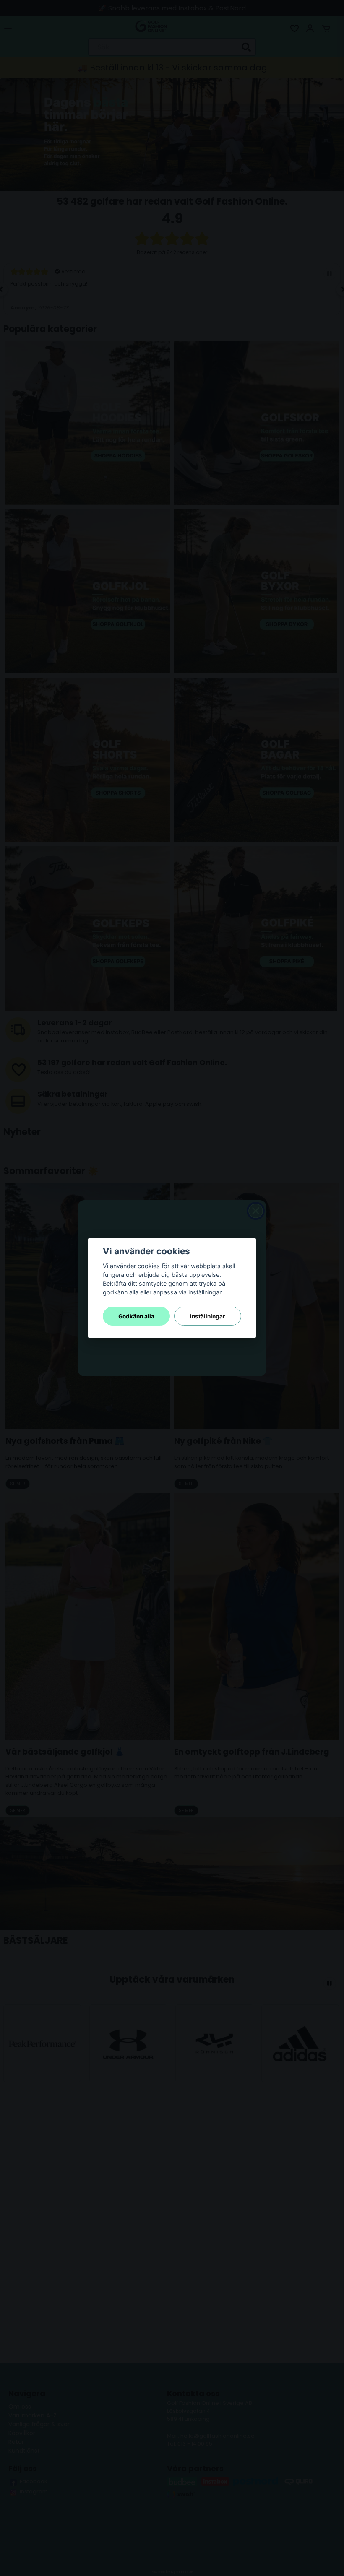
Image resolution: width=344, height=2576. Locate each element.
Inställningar (208, 1316)
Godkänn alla (136, 1316)
